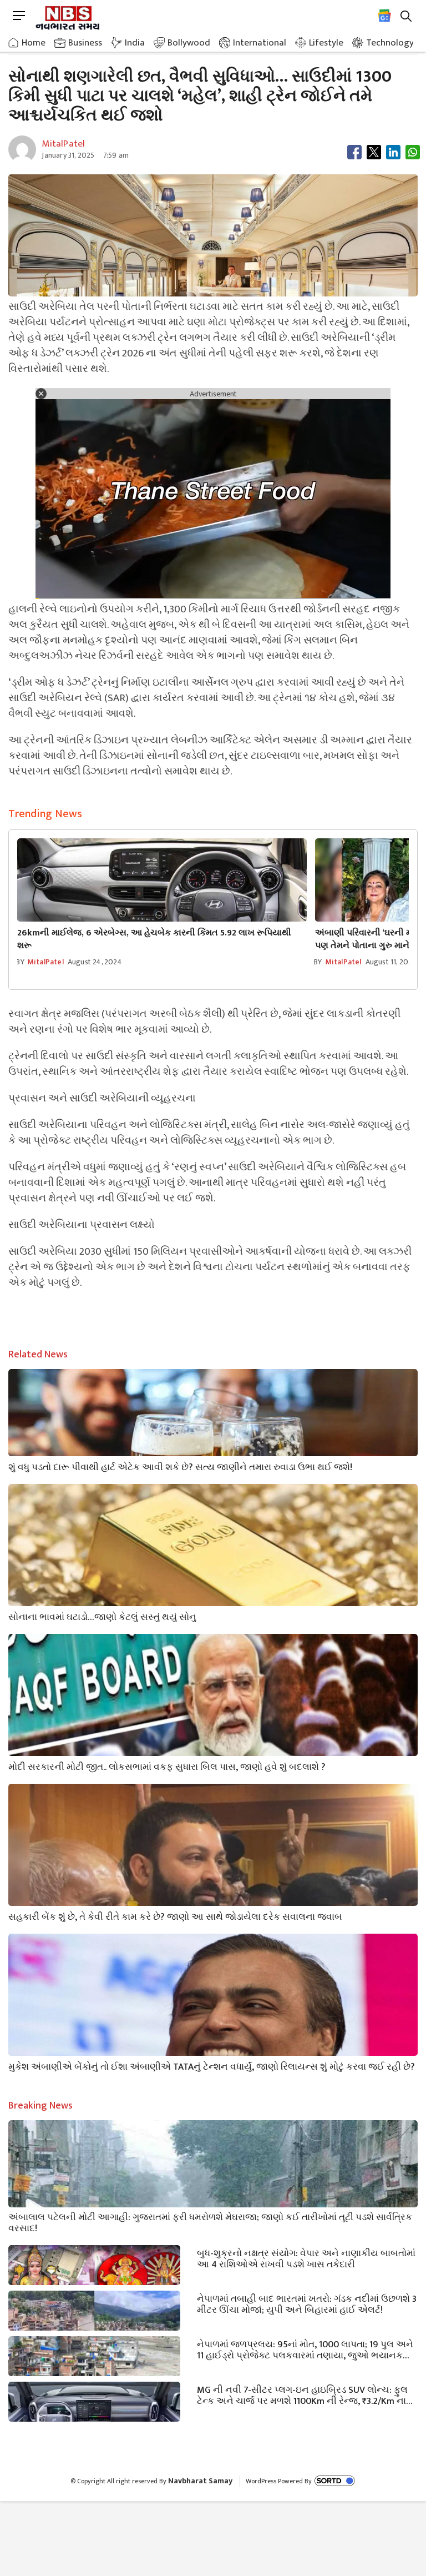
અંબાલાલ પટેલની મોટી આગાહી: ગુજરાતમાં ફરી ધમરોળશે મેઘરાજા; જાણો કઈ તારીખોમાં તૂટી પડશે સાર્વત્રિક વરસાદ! (210, 2222)
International (260, 43)
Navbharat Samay (200, 2481)
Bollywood (189, 43)
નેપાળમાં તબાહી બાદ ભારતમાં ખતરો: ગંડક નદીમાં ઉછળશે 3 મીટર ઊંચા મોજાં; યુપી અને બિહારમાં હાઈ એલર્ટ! (307, 2303)
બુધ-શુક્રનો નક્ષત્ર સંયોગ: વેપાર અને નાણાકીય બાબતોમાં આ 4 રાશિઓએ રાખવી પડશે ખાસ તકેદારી (306, 2258)
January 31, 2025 (68, 155)
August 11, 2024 (391, 962)
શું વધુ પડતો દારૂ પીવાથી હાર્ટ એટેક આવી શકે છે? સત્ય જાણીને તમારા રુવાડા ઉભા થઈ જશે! (180, 1466)
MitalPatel (45, 962)
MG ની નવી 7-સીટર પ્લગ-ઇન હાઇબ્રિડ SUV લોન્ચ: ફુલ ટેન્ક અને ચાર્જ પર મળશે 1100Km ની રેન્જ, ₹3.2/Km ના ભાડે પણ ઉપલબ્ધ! (302, 2394)
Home (34, 43)
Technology (390, 43)
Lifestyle (326, 43)
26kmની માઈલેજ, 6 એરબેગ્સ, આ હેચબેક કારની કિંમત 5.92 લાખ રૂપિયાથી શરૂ (154, 939)
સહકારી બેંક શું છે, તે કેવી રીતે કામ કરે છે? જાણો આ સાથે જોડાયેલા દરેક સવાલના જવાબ (175, 1916)
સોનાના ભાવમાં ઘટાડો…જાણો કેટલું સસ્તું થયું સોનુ (102, 1616)
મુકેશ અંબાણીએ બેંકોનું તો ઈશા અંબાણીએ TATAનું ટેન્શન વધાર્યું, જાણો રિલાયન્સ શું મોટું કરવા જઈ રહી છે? (212, 2066)
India (135, 43)
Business (85, 43)
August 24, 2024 (95, 962)
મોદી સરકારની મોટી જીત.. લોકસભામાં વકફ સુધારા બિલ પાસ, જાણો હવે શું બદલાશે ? (167, 1766)
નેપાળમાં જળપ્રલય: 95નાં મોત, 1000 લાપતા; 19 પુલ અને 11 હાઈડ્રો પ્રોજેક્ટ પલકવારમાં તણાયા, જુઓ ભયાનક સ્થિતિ (305, 2349)
